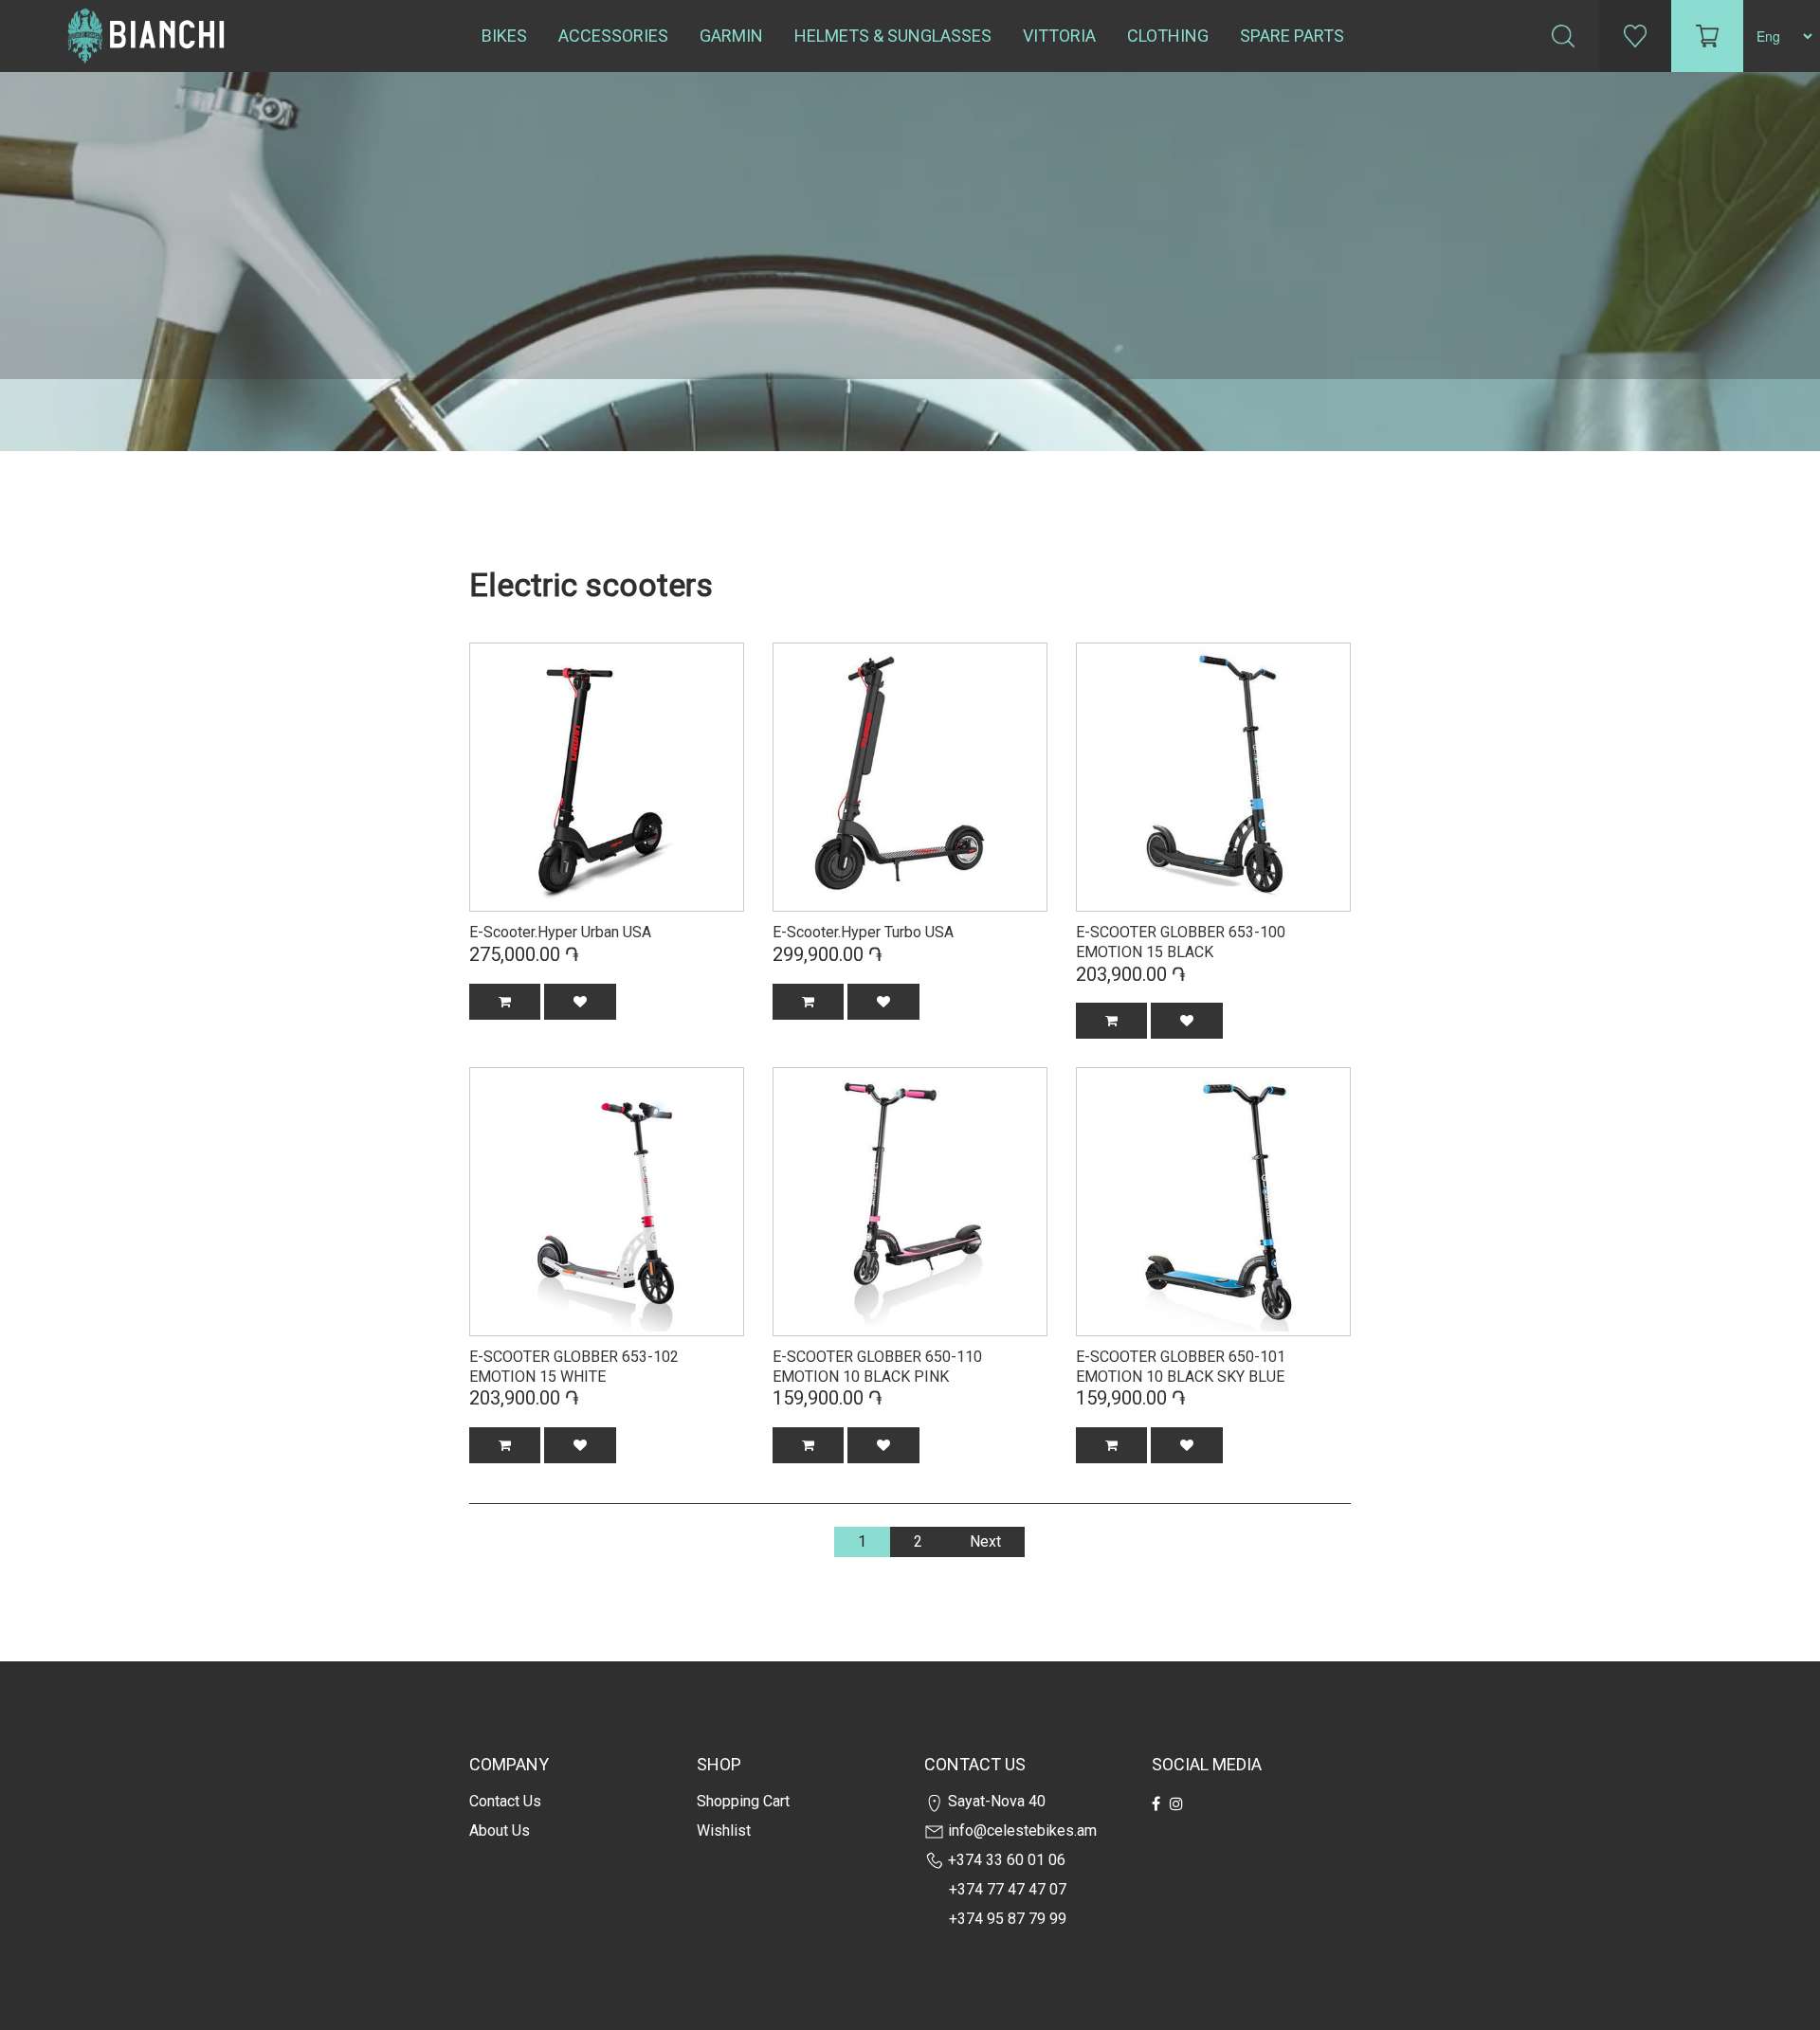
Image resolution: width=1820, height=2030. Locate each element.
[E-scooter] (607, 775)
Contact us (505, 1801)
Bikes (504, 36)
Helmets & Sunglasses (893, 36)
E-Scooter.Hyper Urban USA (560, 932)
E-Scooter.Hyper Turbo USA (863, 932)
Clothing (1168, 36)
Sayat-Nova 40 (995, 1801)
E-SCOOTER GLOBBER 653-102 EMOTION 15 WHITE (574, 1367)
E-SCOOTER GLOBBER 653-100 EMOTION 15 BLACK (1181, 942)
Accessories (613, 36)
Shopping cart (743, 1801)
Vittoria (1059, 36)
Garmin (731, 36)
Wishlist (724, 1831)
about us (500, 1831)
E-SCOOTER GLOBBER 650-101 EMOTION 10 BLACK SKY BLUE (1181, 1367)
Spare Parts (1292, 36)
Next (985, 1541)
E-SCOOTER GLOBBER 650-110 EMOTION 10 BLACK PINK (877, 1367)
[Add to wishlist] (580, 1002)
